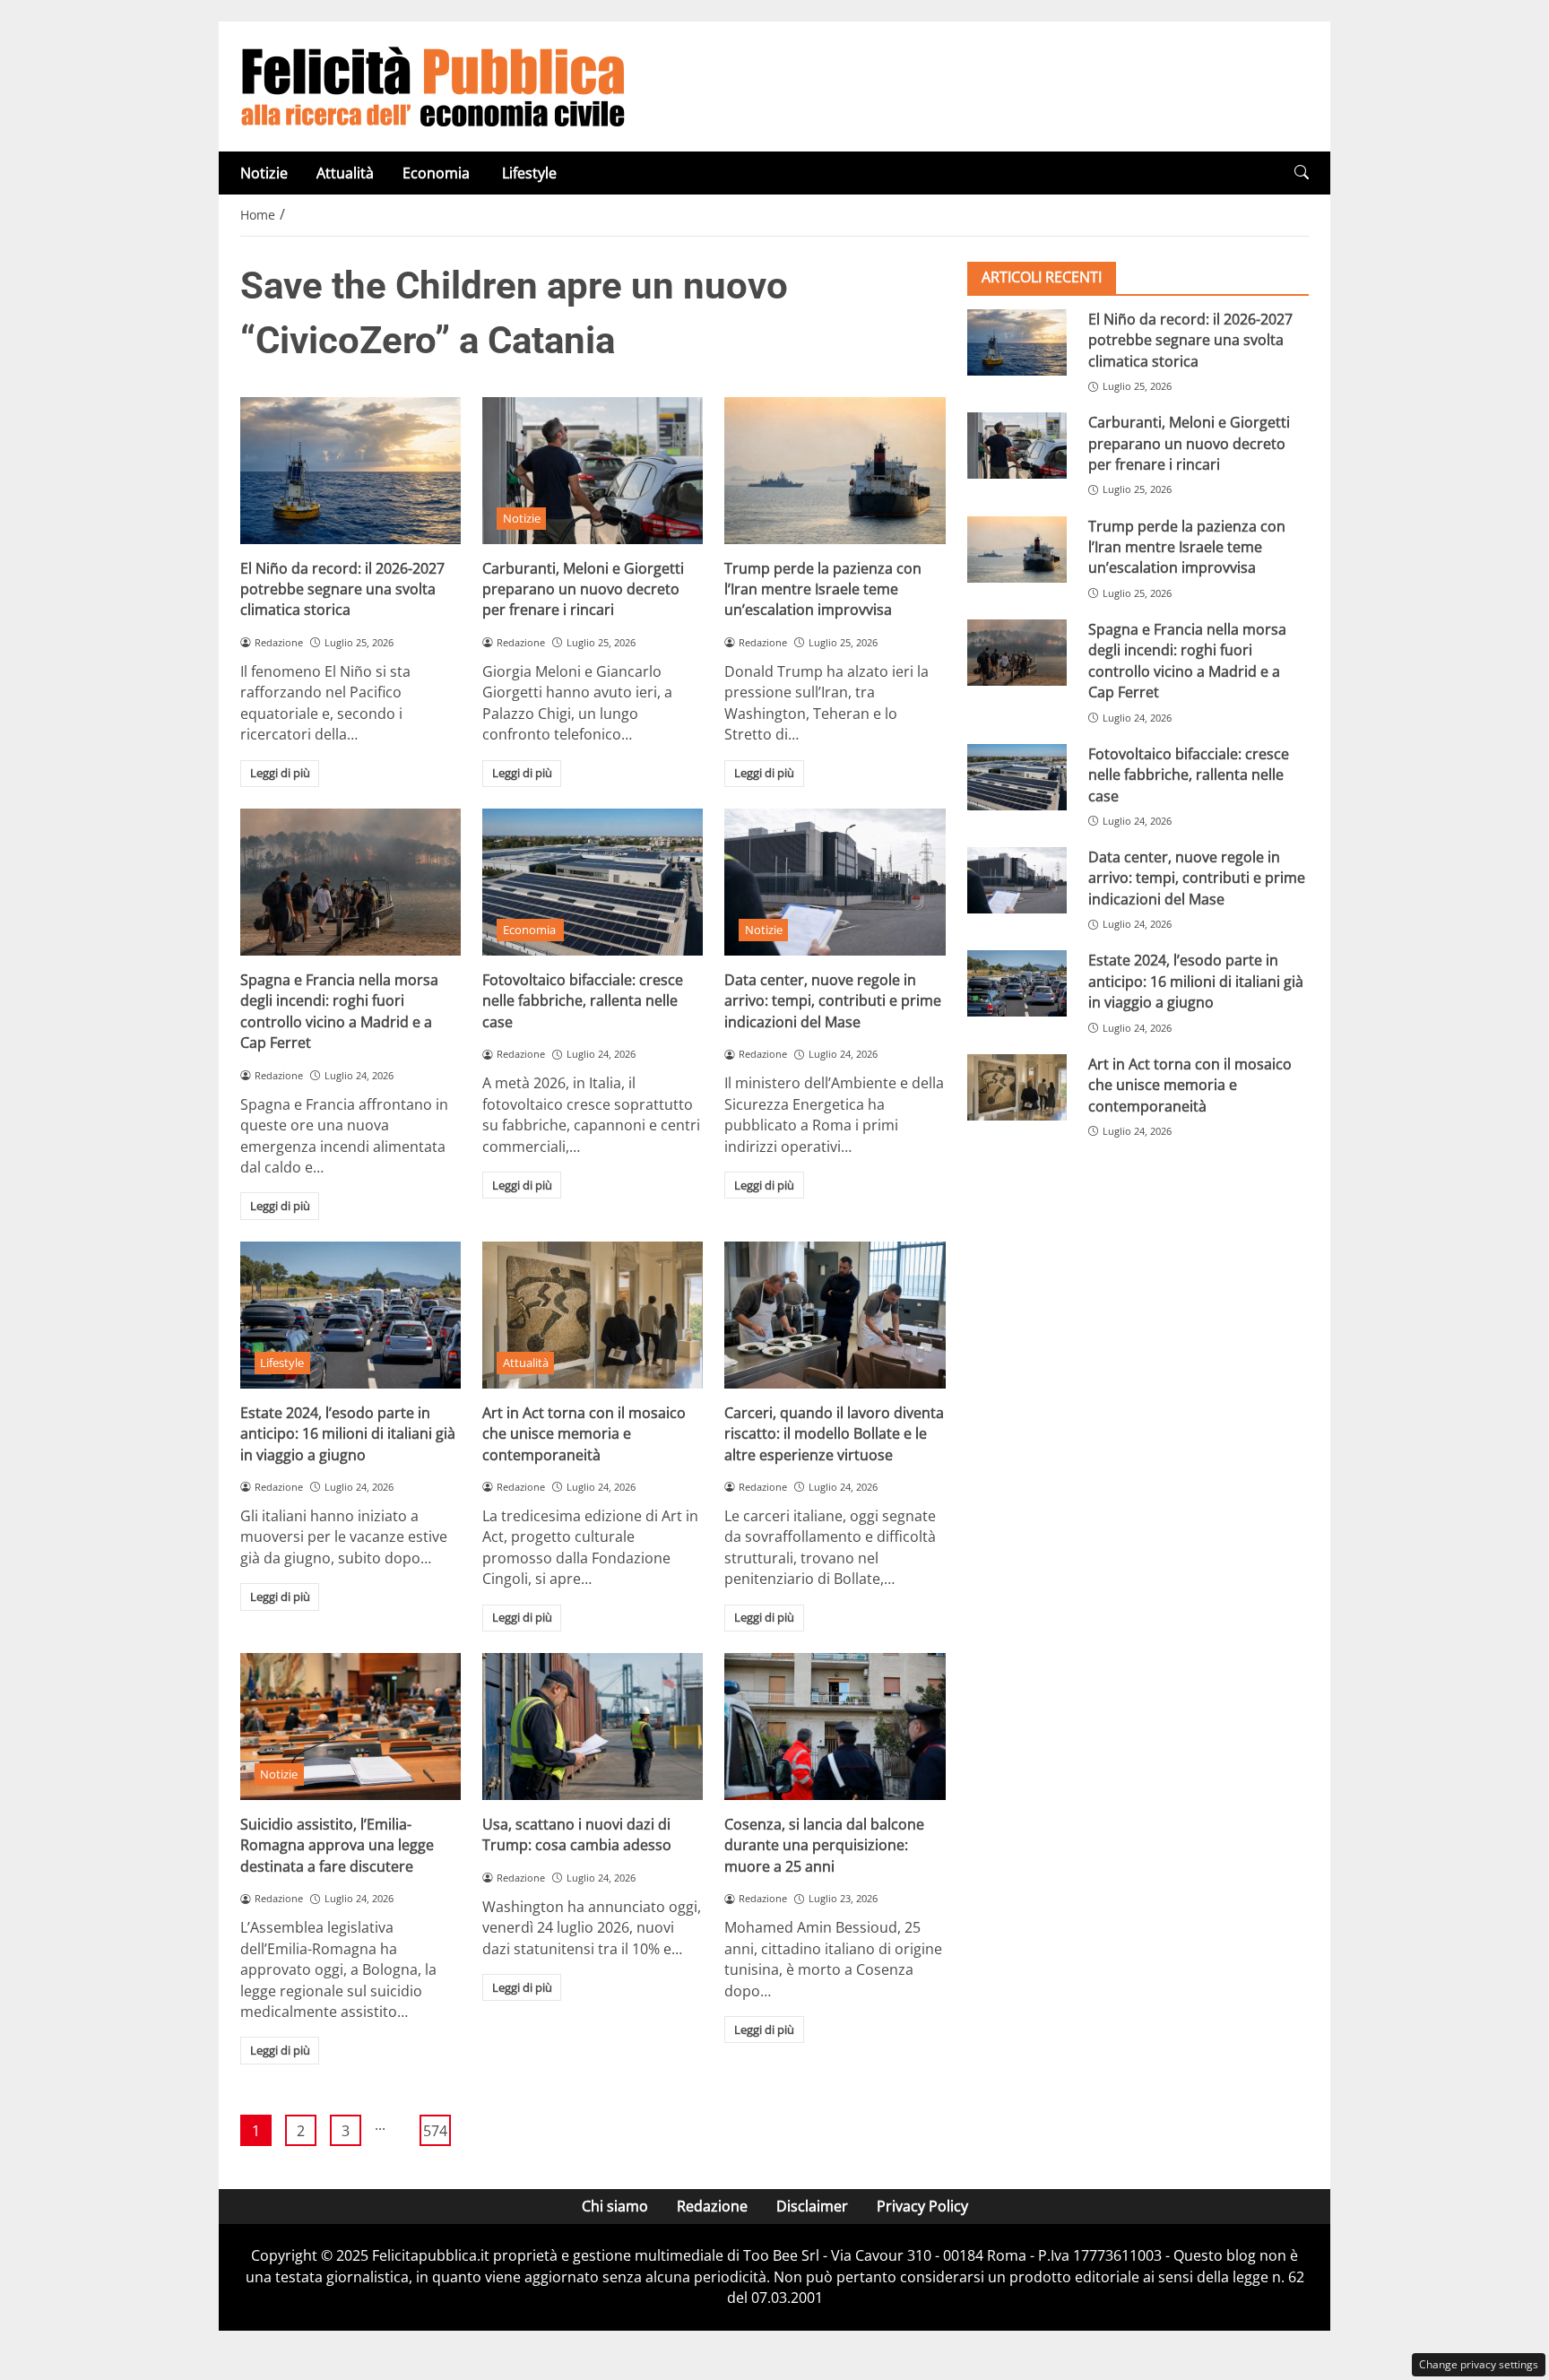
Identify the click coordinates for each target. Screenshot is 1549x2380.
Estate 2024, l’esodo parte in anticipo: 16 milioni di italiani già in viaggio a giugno (348, 1434)
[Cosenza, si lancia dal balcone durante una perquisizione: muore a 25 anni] (835, 1727)
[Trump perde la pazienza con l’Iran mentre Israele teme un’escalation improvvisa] (835, 471)
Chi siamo (615, 2206)
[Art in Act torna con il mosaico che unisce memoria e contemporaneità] (593, 1315)
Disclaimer (812, 2206)
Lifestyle (529, 173)
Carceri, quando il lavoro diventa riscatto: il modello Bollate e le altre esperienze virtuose (834, 1434)
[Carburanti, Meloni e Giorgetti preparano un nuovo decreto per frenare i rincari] (593, 471)
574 (435, 2131)
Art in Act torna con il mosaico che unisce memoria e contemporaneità (584, 1434)
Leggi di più (280, 773)
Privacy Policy (922, 2206)
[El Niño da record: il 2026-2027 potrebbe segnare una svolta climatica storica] (350, 471)
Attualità (345, 173)
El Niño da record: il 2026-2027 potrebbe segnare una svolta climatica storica (342, 589)
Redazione (712, 2206)
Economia (438, 173)
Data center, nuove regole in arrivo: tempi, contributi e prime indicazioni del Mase (833, 1001)
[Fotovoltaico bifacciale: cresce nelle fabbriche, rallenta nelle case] (593, 882)
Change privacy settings (1479, 2364)
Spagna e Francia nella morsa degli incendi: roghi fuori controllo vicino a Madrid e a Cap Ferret (339, 1011)
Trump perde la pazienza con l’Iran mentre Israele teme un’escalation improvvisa (823, 589)
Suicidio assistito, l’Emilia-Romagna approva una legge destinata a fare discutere (337, 1845)
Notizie (264, 173)
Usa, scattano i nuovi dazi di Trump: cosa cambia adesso (577, 1835)
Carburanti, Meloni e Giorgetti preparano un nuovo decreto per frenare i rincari (583, 589)
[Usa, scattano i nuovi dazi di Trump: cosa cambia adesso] (593, 1727)
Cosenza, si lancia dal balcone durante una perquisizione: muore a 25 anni (824, 1845)
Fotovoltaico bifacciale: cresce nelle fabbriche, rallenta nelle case (583, 1001)
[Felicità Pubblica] (433, 85)
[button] (1302, 173)
